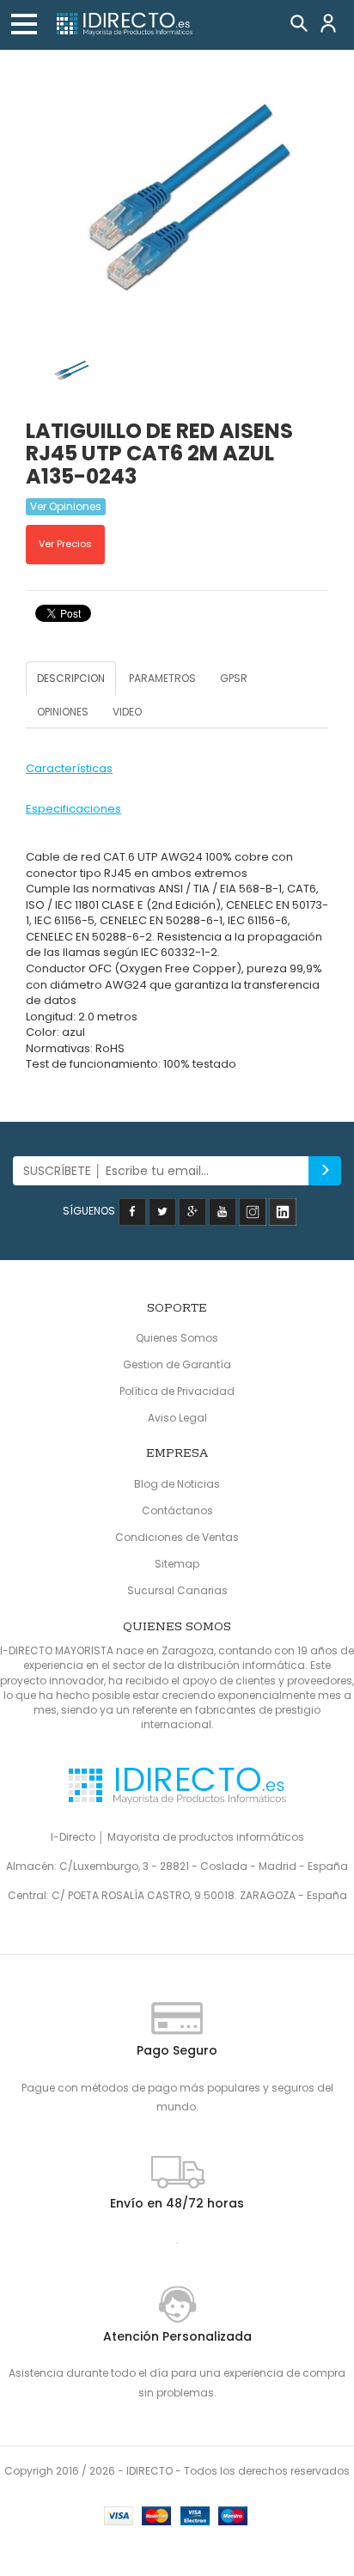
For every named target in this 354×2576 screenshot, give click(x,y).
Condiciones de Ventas (177, 1537)
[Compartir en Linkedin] (283, 1211)
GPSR (234, 678)
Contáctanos (177, 1510)
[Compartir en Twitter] (162, 1211)
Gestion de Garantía (177, 1364)
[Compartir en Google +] (192, 1211)
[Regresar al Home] (124, 25)
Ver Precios (65, 544)
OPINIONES (63, 712)
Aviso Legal (177, 1418)
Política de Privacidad (177, 1391)
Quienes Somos (177, 1338)
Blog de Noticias (177, 1484)
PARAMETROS (162, 678)
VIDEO (127, 712)
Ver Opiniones (66, 506)
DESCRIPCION (71, 678)
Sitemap (177, 1564)
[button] (24, 24)
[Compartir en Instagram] (253, 1211)
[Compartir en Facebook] (132, 1211)
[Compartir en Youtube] (223, 1211)
